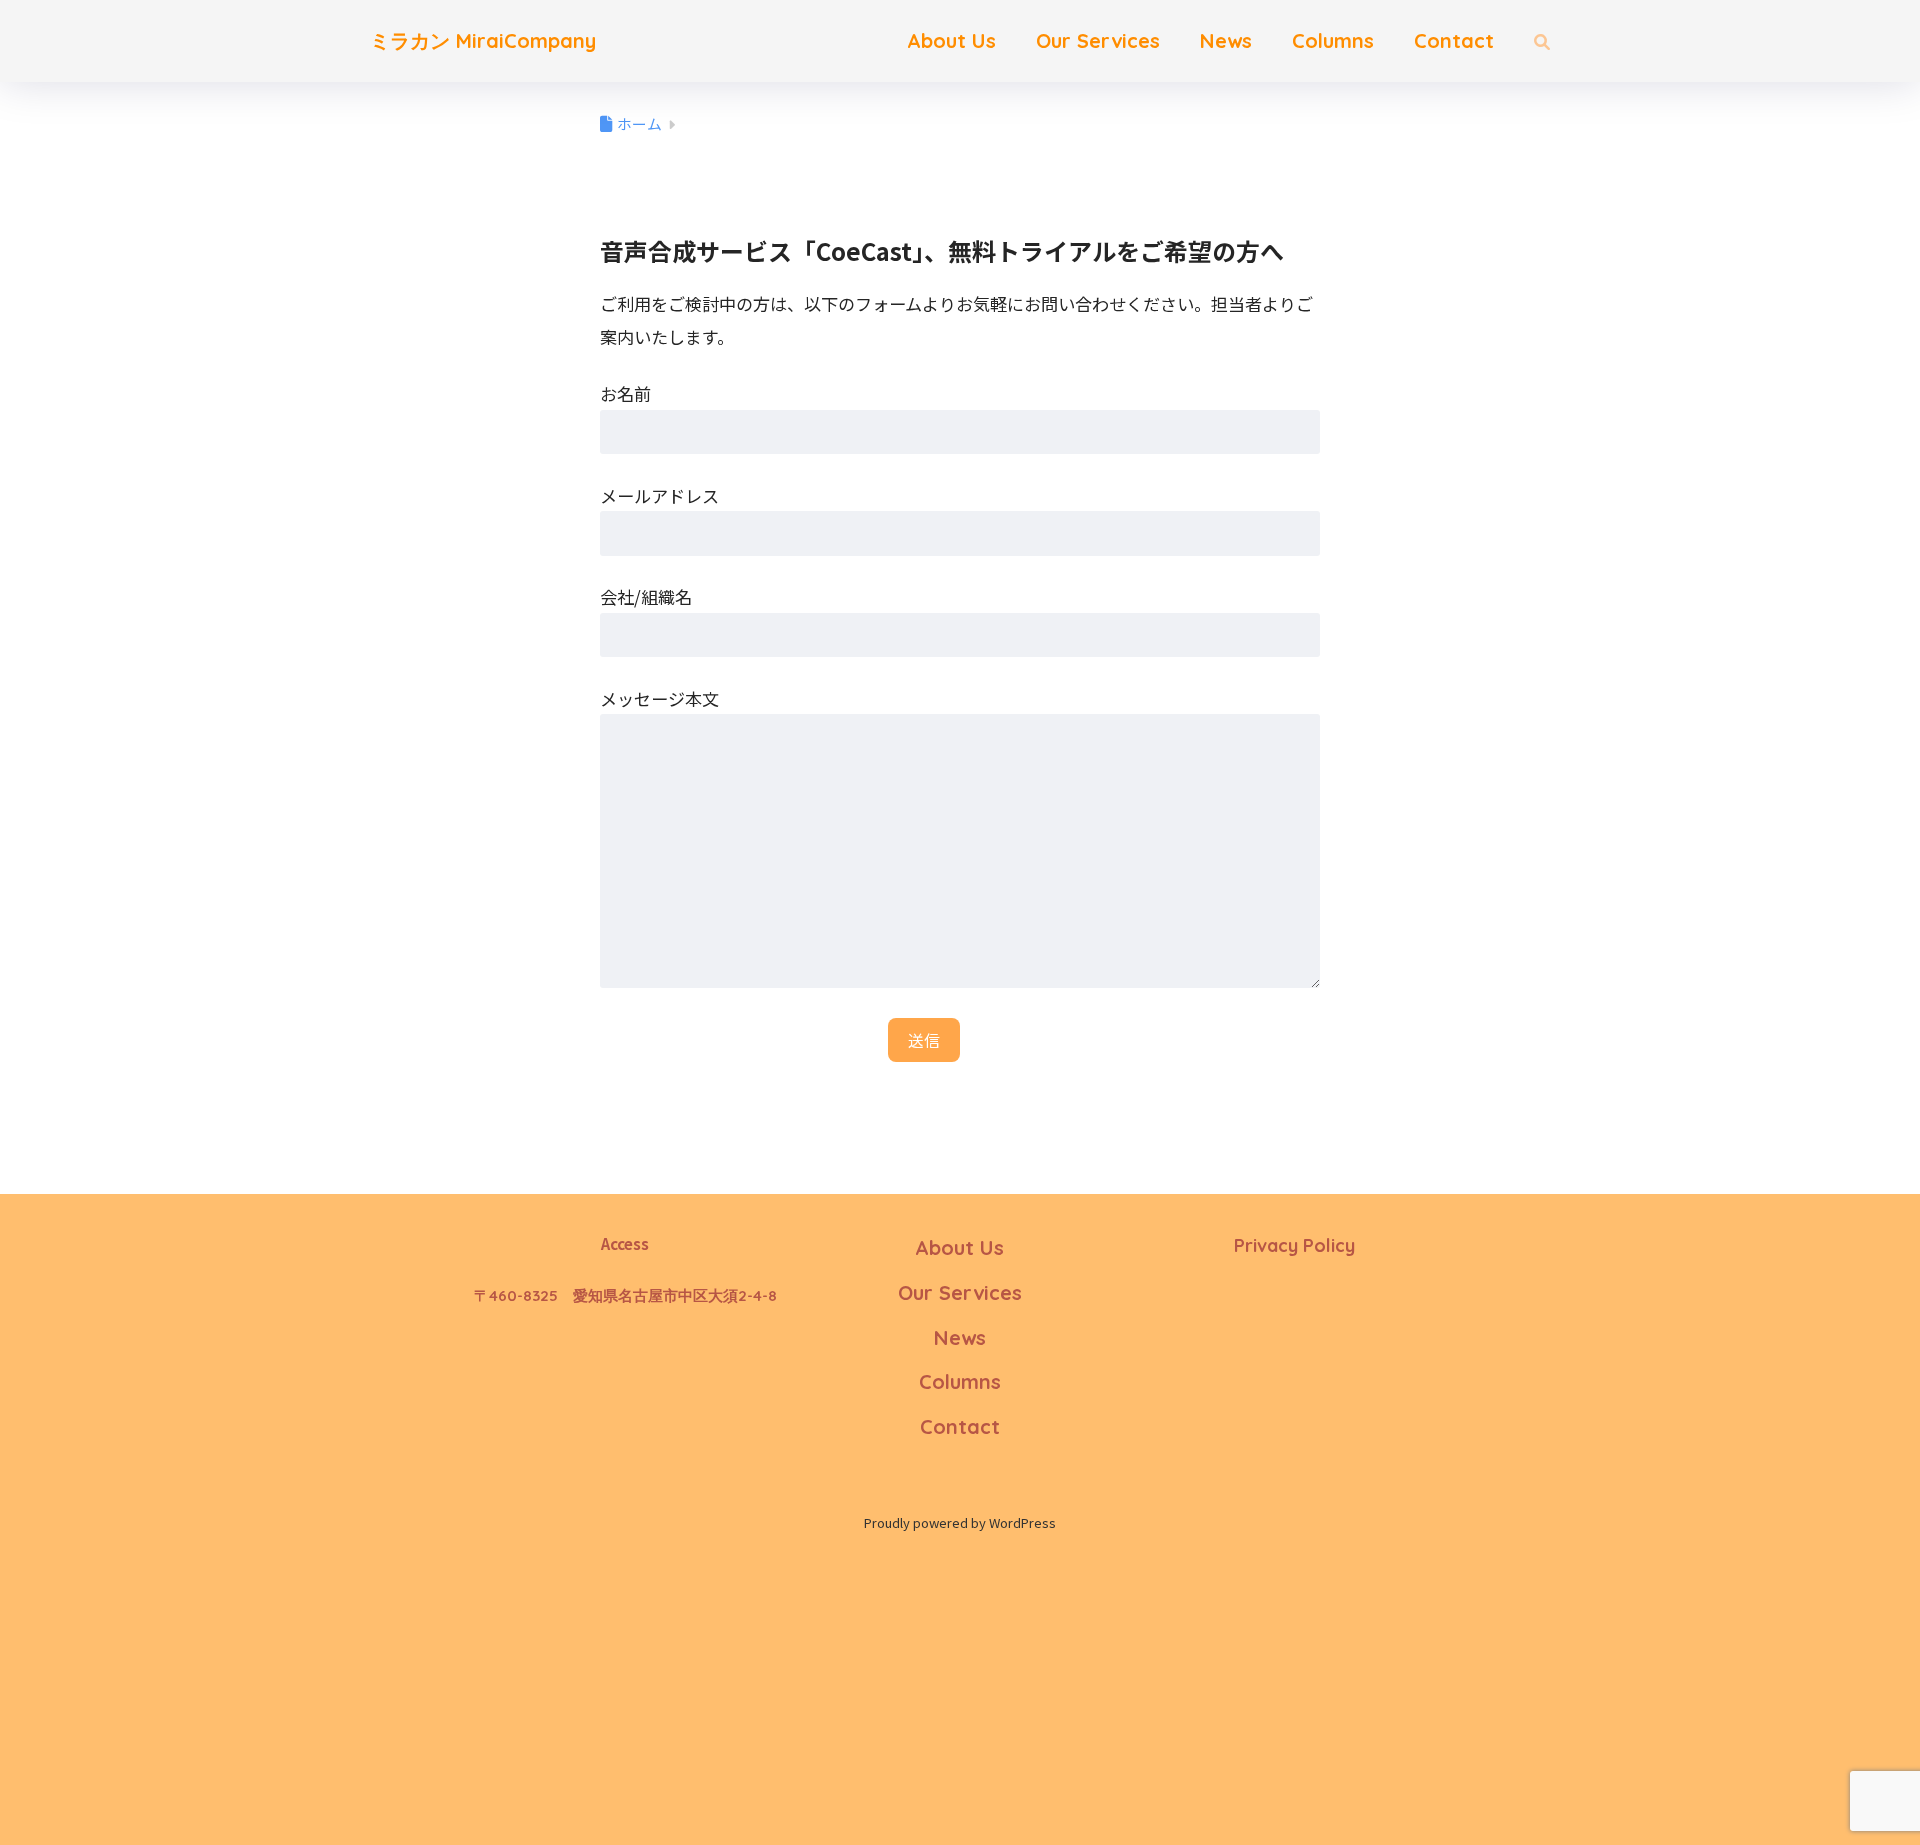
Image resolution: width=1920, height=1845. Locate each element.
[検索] (1532, 41)
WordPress (1022, 1522)
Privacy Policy (1294, 1245)
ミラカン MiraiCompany (483, 40)
